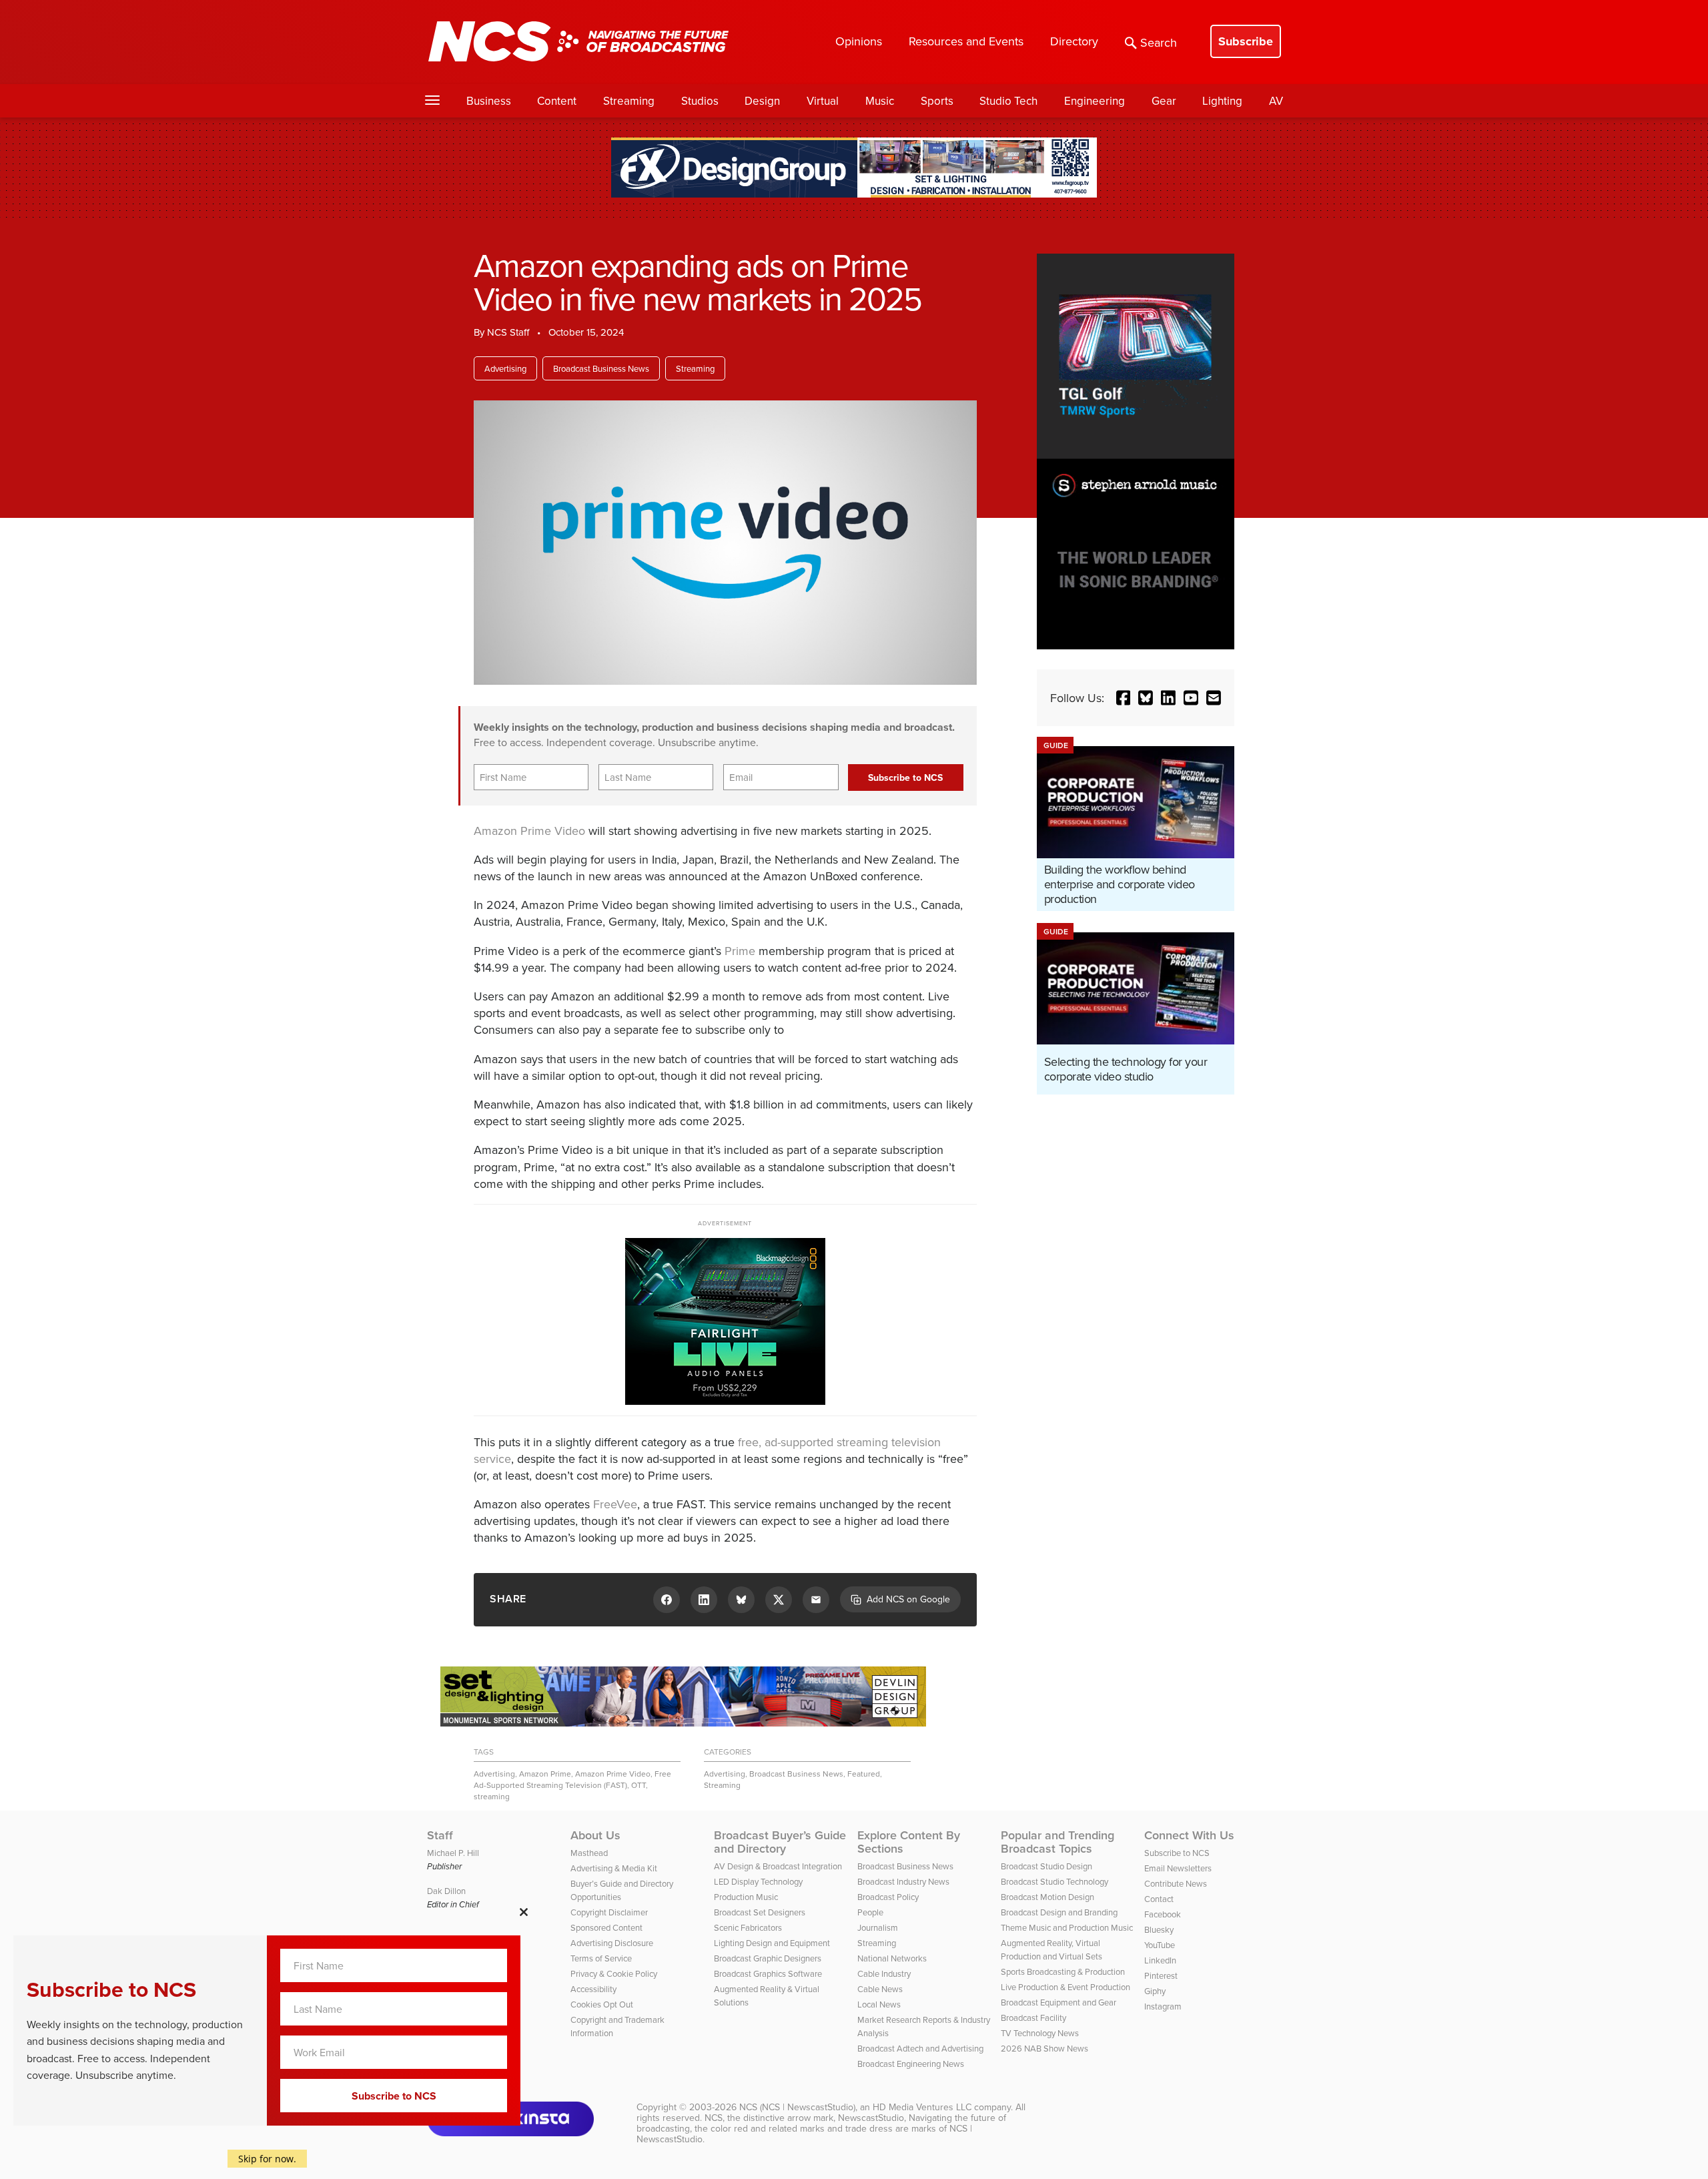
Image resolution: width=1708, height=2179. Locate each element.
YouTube (1160, 1945)
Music (880, 101)
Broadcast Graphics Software (768, 1973)
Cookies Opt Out (602, 2004)
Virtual (823, 101)
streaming (492, 1796)
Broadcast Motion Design (1047, 1897)
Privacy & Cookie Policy (614, 1973)
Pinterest (1161, 1975)
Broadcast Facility (1033, 2017)
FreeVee (615, 1504)
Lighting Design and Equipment (772, 1943)
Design (762, 101)
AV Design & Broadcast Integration (778, 1866)
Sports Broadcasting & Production (1063, 1971)
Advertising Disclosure (612, 1943)
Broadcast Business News (601, 368)
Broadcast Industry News (903, 1881)
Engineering (1095, 101)
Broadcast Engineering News (911, 2064)
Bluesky (1159, 1929)
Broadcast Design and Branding (1059, 1912)
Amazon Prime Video (529, 831)
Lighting (1222, 101)
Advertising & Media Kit (614, 1868)
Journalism (878, 1927)
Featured (864, 1774)
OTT (638, 1785)
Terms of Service (601, 1958)
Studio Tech (1008, 101)
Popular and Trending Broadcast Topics (1057, 1842)
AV (1276, 101)
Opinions (859, 41)
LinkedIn (1160, 1960)
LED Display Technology (758, 1881)
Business (489, 101)
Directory (1074, 41)
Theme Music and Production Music (1067, 1927)
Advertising (505, 368)
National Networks (892, 1958)
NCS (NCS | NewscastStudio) (797, 2107)
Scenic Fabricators (748, 1927)
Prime (740, 951)
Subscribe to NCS (1177, 1853)
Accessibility (593, 1989)
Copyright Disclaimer (609, 1912)
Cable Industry (884, 1973)
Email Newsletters (1178, 1868)
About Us (595, 1835)
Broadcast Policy (888, 1897)
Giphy (1155, 1991)
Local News (879, 2004)
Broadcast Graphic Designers (768, 1958)
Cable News (880, 1989)
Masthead (589, 1853)
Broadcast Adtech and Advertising (920, 2048)
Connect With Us (1189, 1835)
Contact (1159, 1899)
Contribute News (1176, 1883)
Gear (1164, 101)
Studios (700, 101)
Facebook (1163, 1914)
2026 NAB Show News (1044, 2048)
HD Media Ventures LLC (922, 2107)
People (870, 1912)
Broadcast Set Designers (760, 1912)
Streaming (629, 101)
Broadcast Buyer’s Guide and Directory (780, 1842)
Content (557, 101)
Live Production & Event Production (1065, 1987)
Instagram (1163, 2006)
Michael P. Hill (453, 1853)
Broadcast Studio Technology (1054, 1881)
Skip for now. (267, 2159)
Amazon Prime (545, 1774)
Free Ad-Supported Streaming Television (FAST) (572, 1779)
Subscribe (1246, 41)
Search (1159, 42)
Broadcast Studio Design (1046, 1866)
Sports (937, 101)
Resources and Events (966, 41)
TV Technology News (1040, 2033)
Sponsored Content (606, 1927)
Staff (440, 1835)
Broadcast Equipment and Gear (1058, 2002)
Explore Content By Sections (909, 1842)
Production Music (746, 1897)
